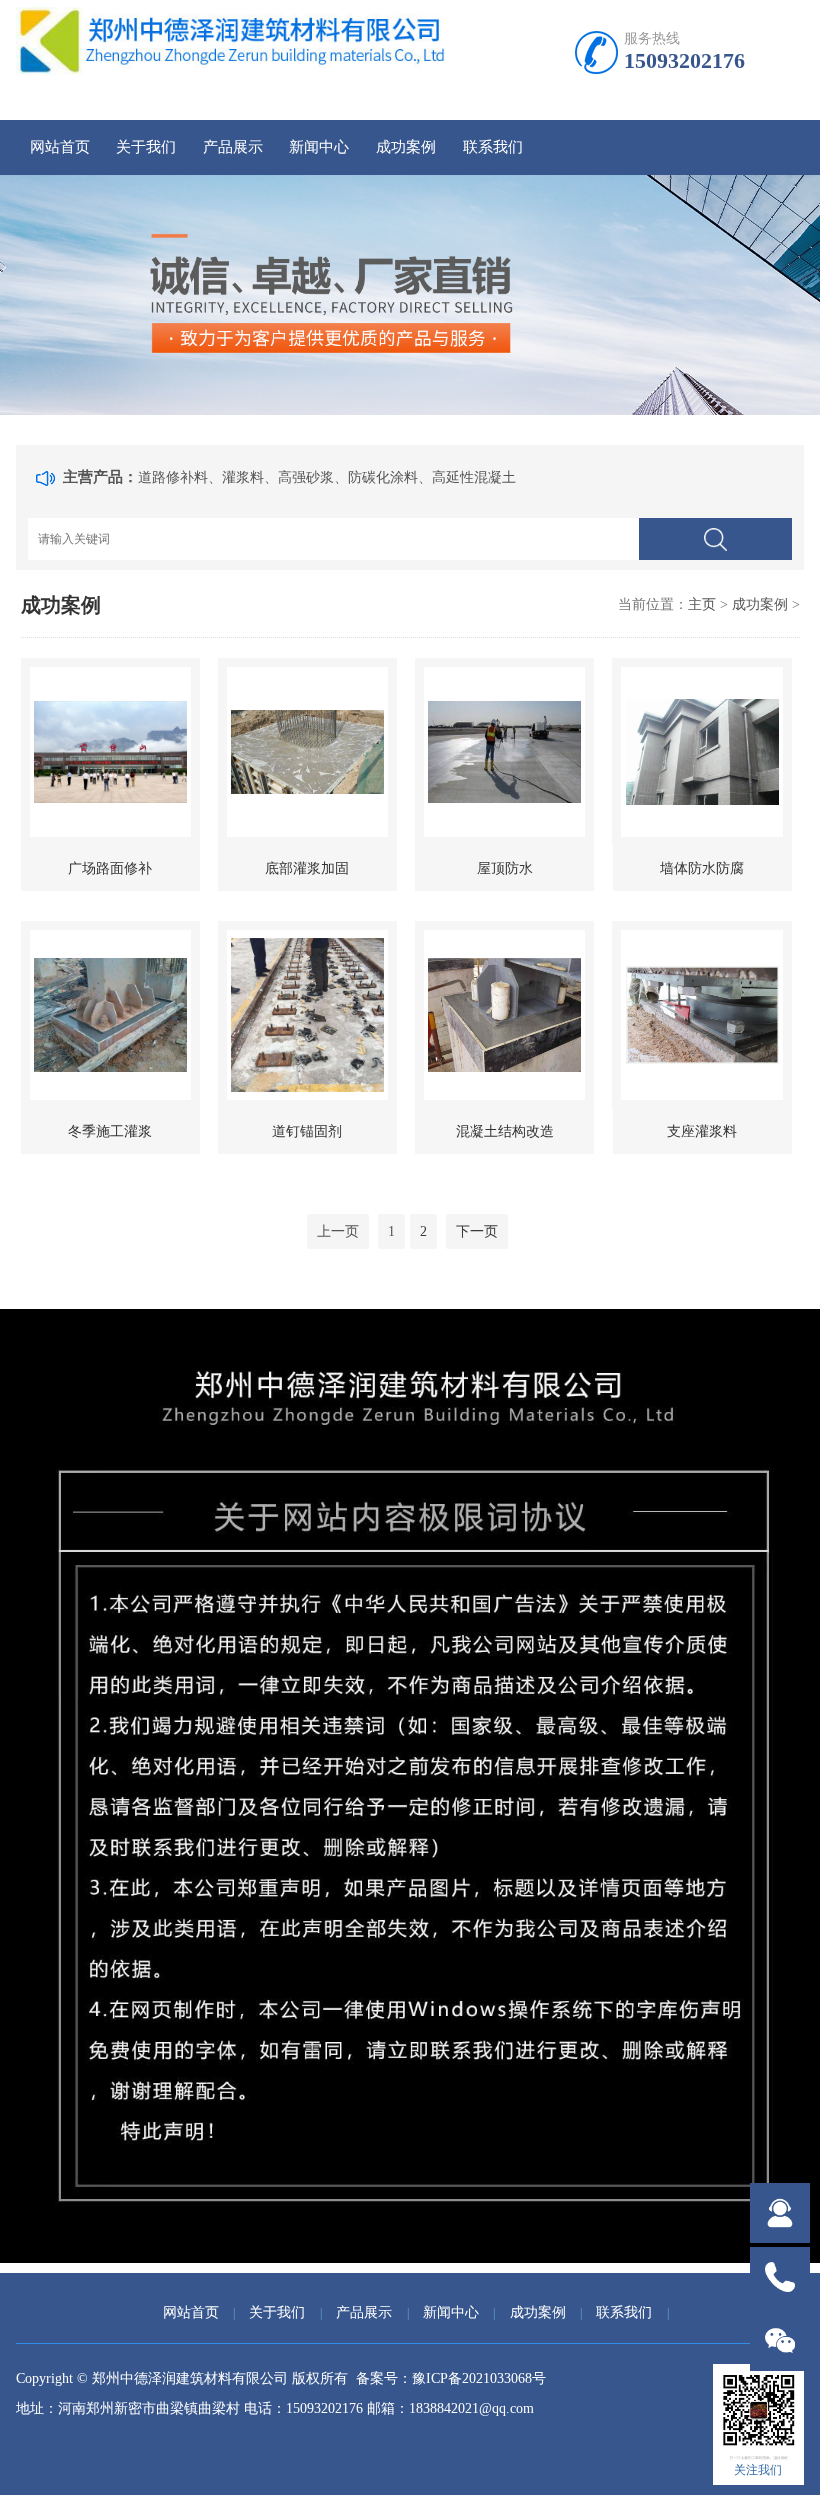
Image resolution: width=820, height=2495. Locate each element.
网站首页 (60, 147)
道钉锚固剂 (307, 1131)
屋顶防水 (505, 868)
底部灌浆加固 (307, 868)
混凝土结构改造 (505, 1131)
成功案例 (406, 147)
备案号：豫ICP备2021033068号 (451, 2378)
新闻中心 (319, 147)
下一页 (477, 1231)
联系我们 (493, 147)
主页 (702, 604)
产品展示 (233, 147)
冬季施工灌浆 (110, 1131)
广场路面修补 (110, 868)
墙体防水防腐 (702, 868)
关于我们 (146, 147)
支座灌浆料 (702, 1131)
